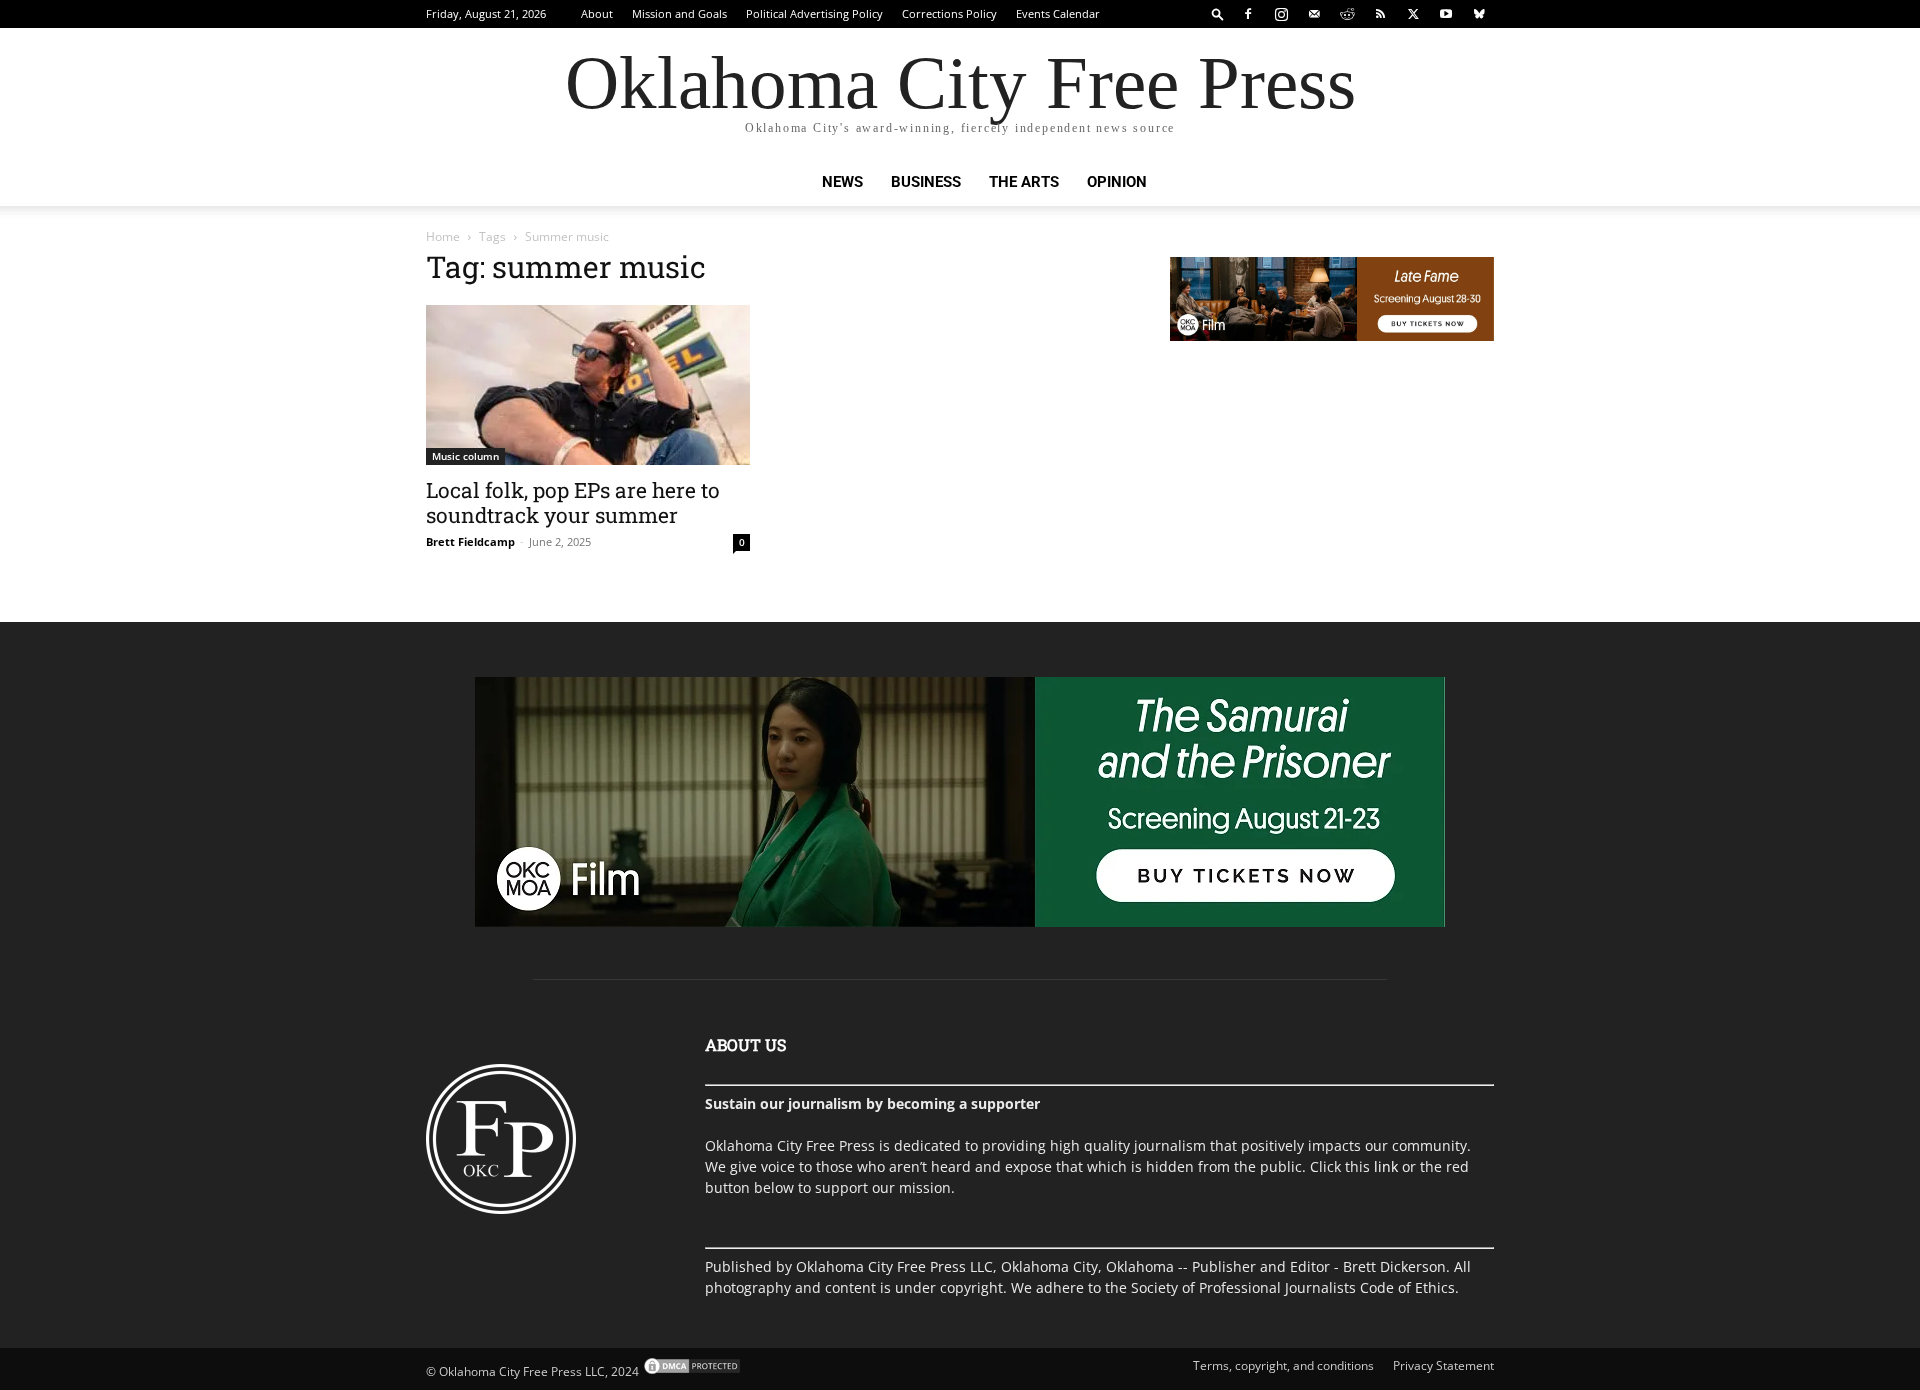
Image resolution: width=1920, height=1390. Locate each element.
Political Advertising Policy (814, 13)
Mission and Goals (679, 13)
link (1386, 1166)
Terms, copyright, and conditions (1283, 1365)
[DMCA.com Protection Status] (690, 1371)
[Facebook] (1248, 14)
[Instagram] (1281, 14)
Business (926, 182)
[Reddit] (1347, 14)
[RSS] (1380, 14)
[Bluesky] (1479, 14)
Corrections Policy (949, 13)
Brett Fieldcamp (470, 541)
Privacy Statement (1443, 1365)
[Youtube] (1446, 14)
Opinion (1117, 182)
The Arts (1024, 182)
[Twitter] (1413, 14)
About (597, 13)
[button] (1218, 13)
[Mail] (1314, 14)
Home (443, 236)
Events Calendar (1058, 13)
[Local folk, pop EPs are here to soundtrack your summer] (588, 385)
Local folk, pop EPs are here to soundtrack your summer (573, 502)
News (842, 182)
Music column (465, 456)
